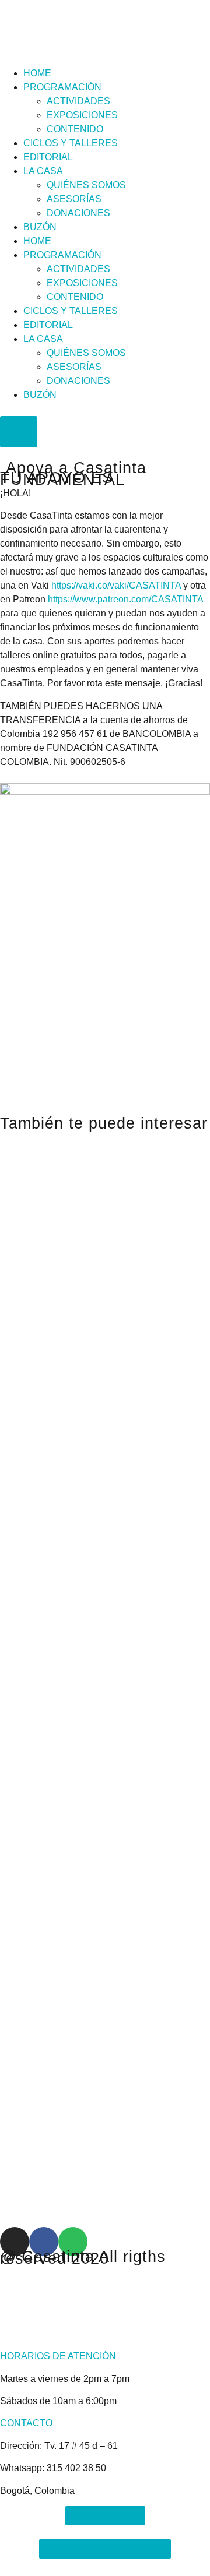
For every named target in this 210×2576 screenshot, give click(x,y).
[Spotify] (73, 2242)
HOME (37, 73)
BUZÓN (40, 227)
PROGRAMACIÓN (62, 87)
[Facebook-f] (44, 2242)
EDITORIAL (48, 157)
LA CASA (43, 171)
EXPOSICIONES (82, 115)
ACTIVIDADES (78, 101)
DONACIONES (78, 213)
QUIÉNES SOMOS (86, 185)
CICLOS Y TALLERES (71, 143)
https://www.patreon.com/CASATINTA (125, 599)
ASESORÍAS (74, 199)
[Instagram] (15, 2242)
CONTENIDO (75, 129)
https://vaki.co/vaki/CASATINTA (116, 585)
